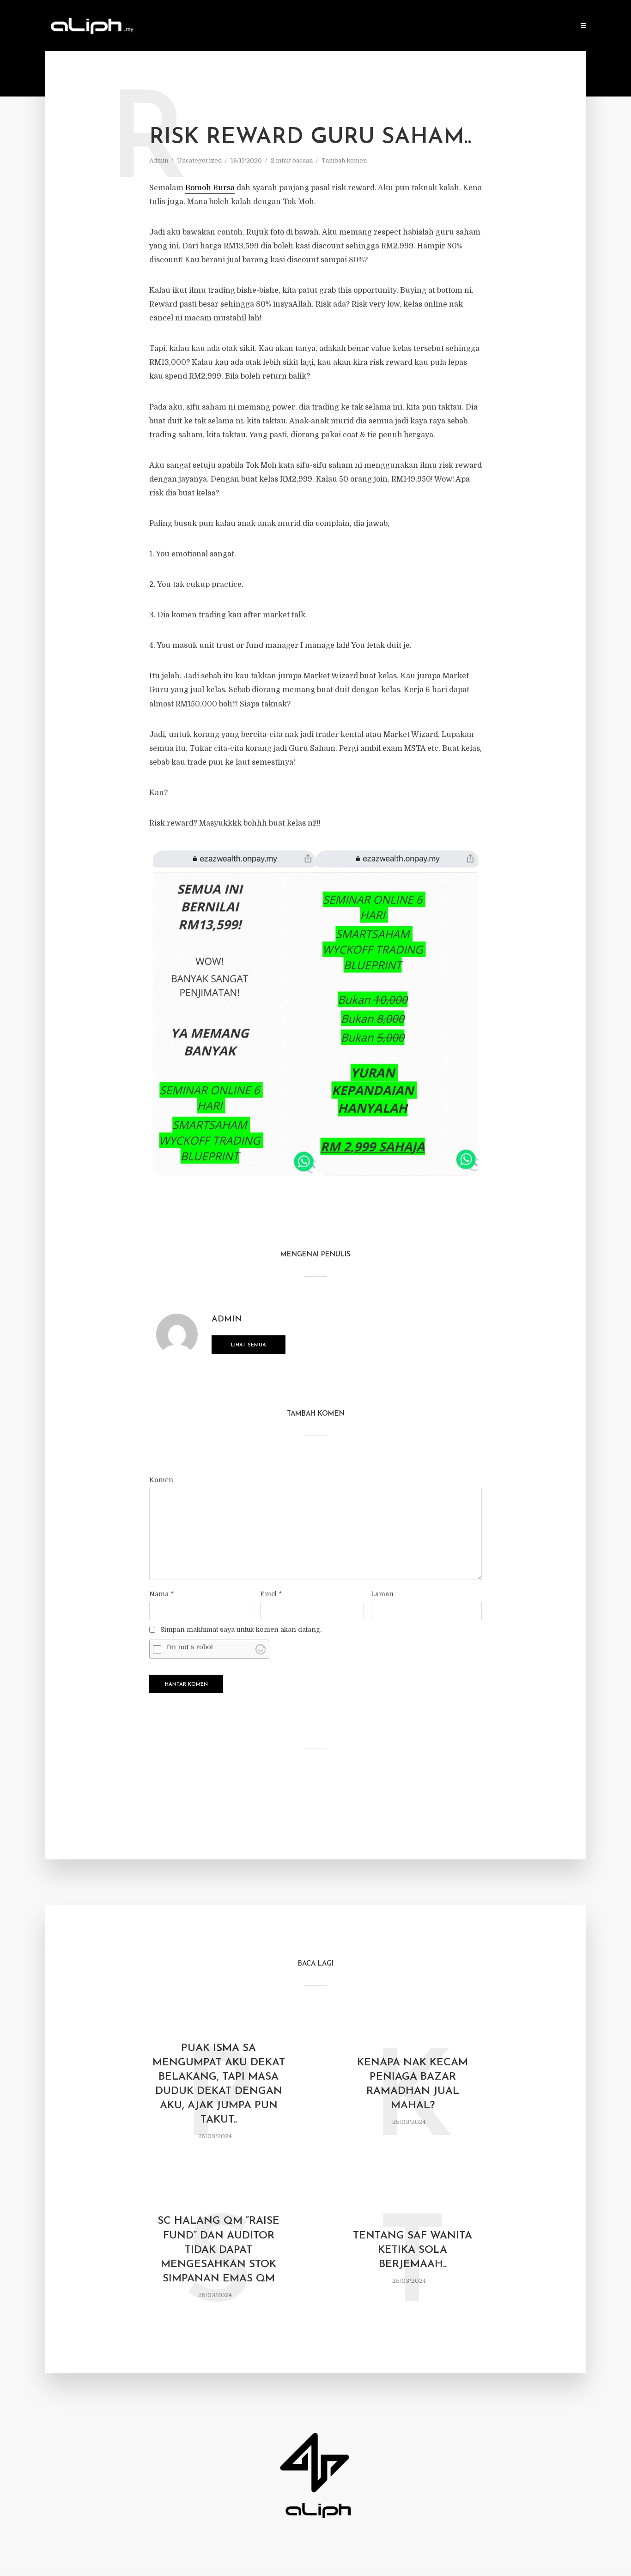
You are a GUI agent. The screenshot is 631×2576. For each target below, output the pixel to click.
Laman (382, 1594)
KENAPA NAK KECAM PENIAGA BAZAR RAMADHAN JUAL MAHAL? (413, 2084)
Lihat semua (249, 1345)
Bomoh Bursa (210, 188)
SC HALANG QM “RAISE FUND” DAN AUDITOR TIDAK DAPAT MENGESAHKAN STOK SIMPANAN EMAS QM (218, 2250)
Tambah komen (344, 160)
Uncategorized (199, 160)
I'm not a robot (189, 1647)
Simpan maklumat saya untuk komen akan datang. (241, 1629)
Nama (161, 1594)
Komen (161, 1480)
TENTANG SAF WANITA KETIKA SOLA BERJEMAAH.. (413, 2250)
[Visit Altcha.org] (261, 1649)
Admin (159, 160)
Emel (271, 1594)
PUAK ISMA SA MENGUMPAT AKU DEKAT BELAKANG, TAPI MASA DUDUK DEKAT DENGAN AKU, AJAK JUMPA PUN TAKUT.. (219, 2084)
